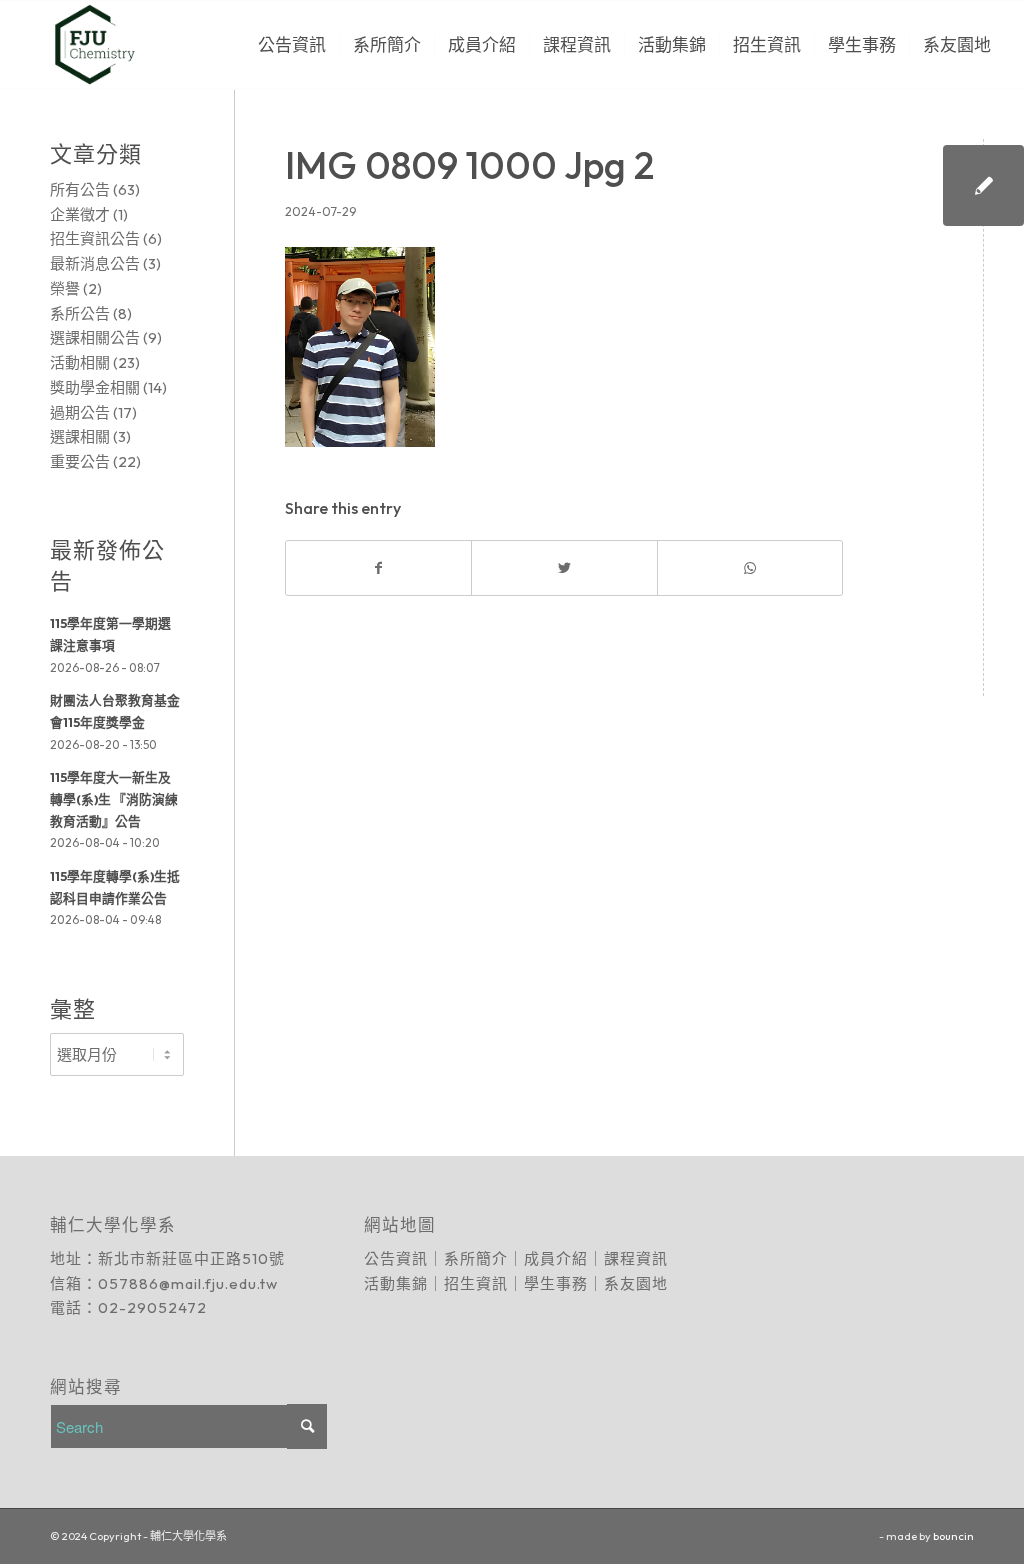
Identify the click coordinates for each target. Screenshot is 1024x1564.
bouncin (953, 1536)
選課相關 (80, 436)
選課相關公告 (95, 337)
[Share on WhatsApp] (750, 568)
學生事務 (556, 1283)
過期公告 (80, 412)
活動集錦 (396, 1283)
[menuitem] (292, 45)
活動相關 (80, 362)
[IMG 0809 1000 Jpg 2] (983, 185)
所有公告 (80, 189)
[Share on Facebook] (378, 568)
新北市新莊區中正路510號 (191, 1258)
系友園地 (636, 1283)
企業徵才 (80, 214)
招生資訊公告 (95, 238)
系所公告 (80, 313)
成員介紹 (556, 1258)
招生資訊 (476, 1283)
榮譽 (65, 288)
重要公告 (80, 461)
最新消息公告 (95, 263)
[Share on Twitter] (564, 568)
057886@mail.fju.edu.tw (188, 1283)
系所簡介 (476, 1258)
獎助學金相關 (95, 387)
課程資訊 (636, 1258)
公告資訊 (396, 1258)
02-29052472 (152, 1307)
